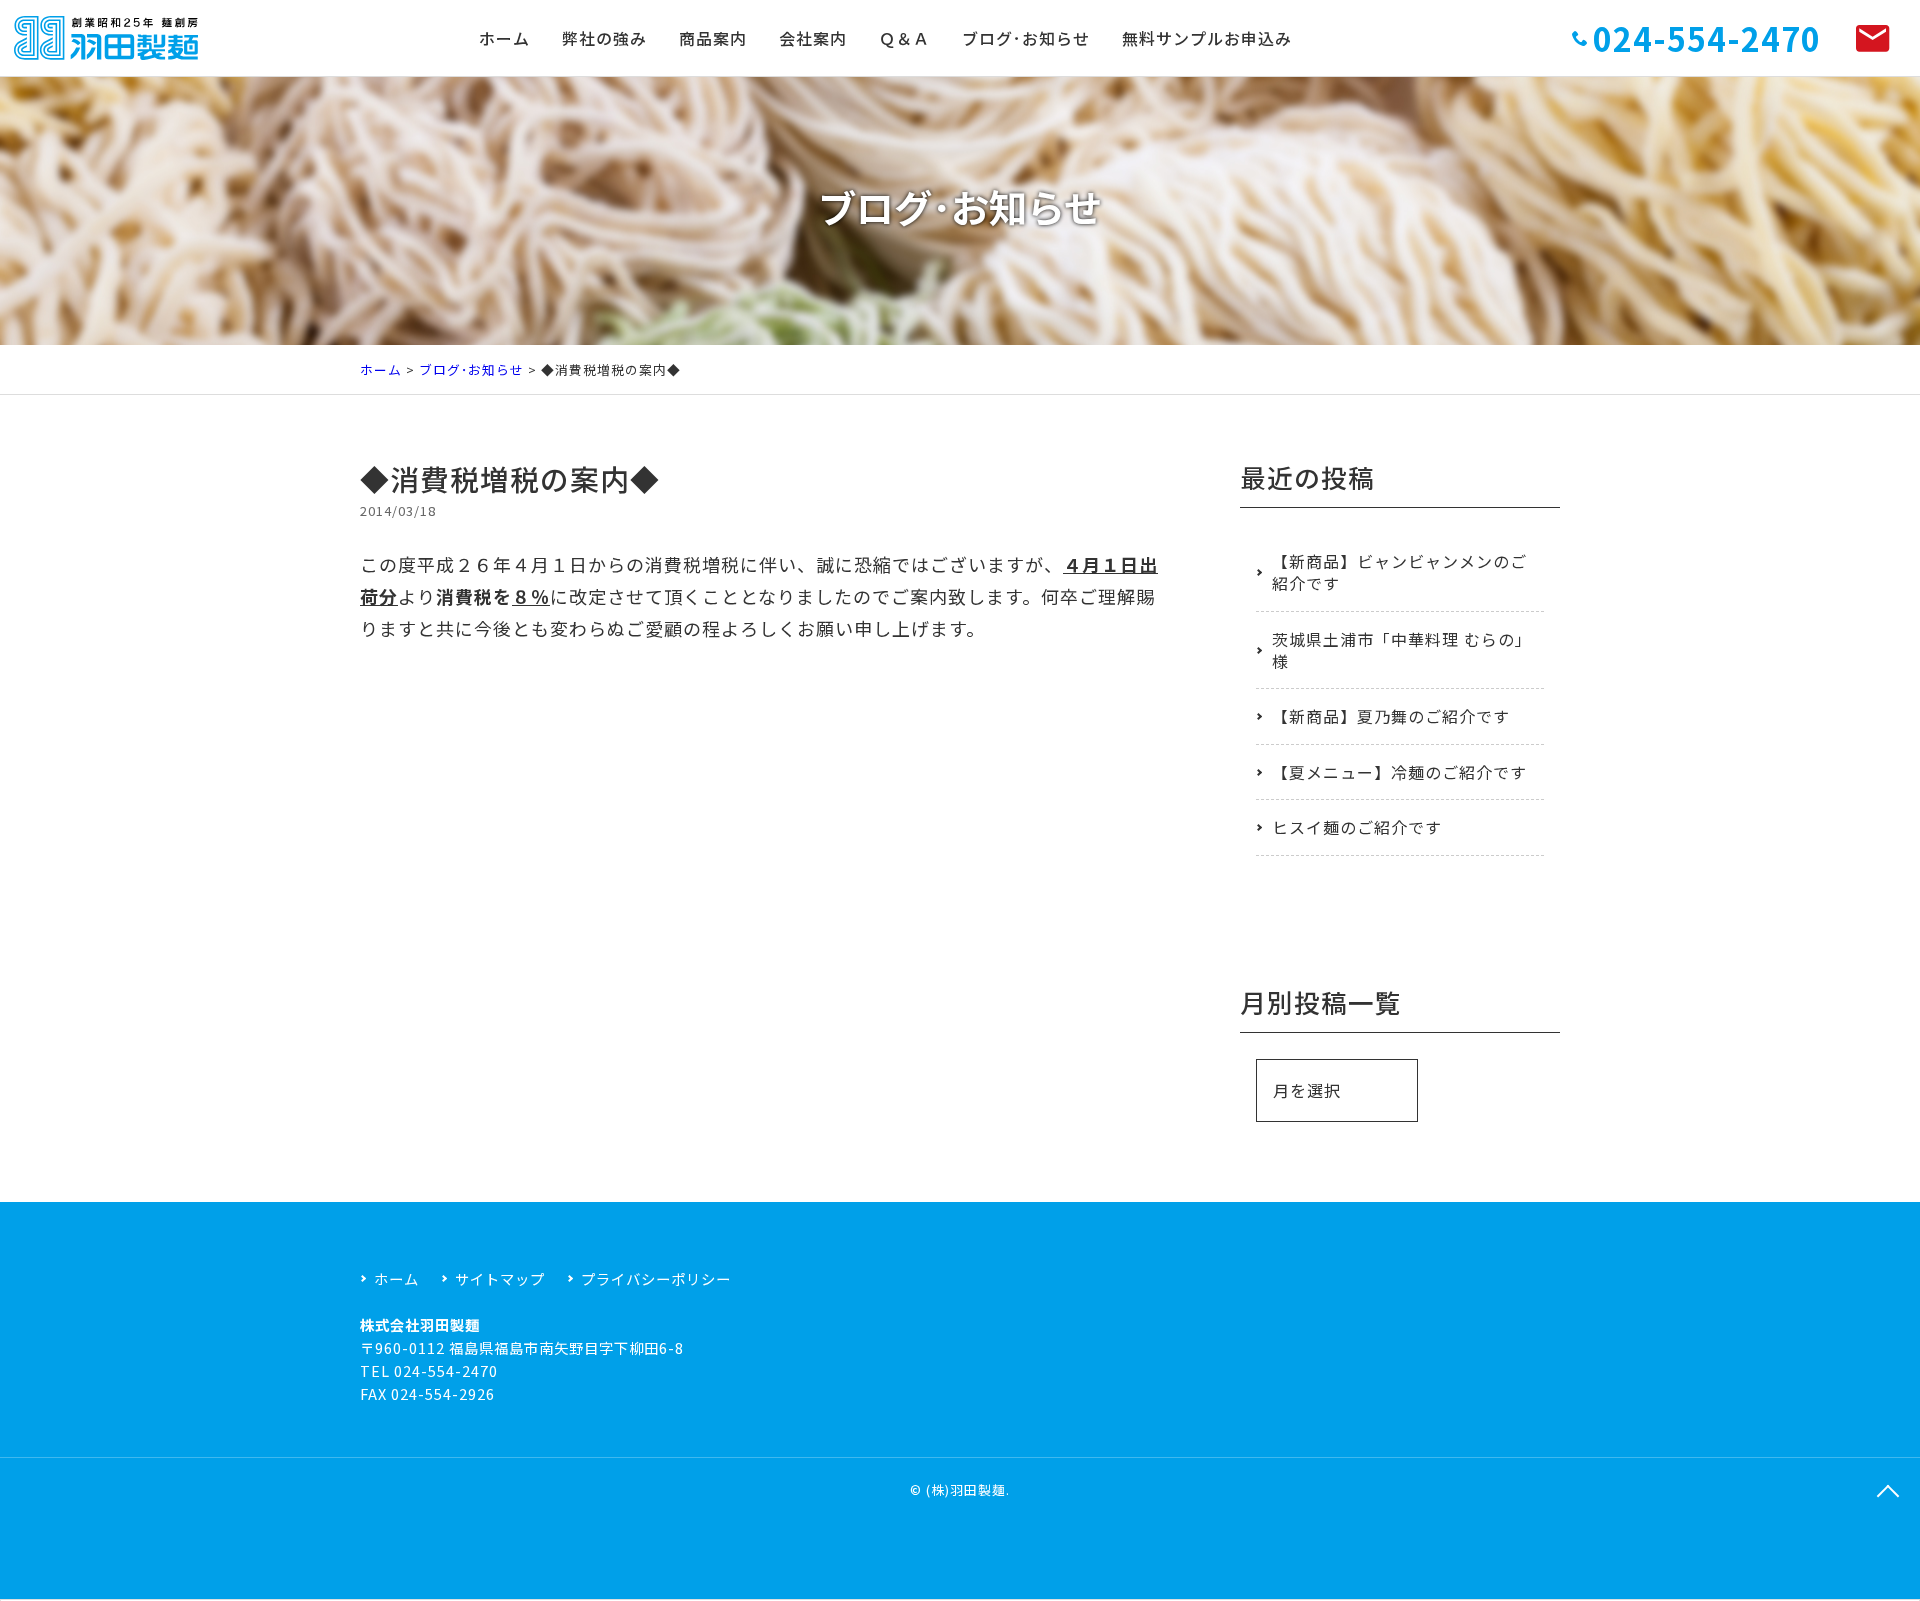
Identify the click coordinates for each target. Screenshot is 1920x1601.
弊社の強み (604, 38)
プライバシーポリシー (656, 1278)
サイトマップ (500, 1278)
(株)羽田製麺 (966, 1489)
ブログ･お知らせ (1026, 38)
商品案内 (713, 38)
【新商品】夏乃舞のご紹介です (1391, 716)
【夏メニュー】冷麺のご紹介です (1399, 772)
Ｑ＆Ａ (904, 38)
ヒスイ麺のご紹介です (1357, 827)
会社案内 (813, 38)
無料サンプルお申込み (1207, 38)
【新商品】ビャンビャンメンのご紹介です (1399, 572)
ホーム (504, 38)
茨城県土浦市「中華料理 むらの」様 (1398, 650)
